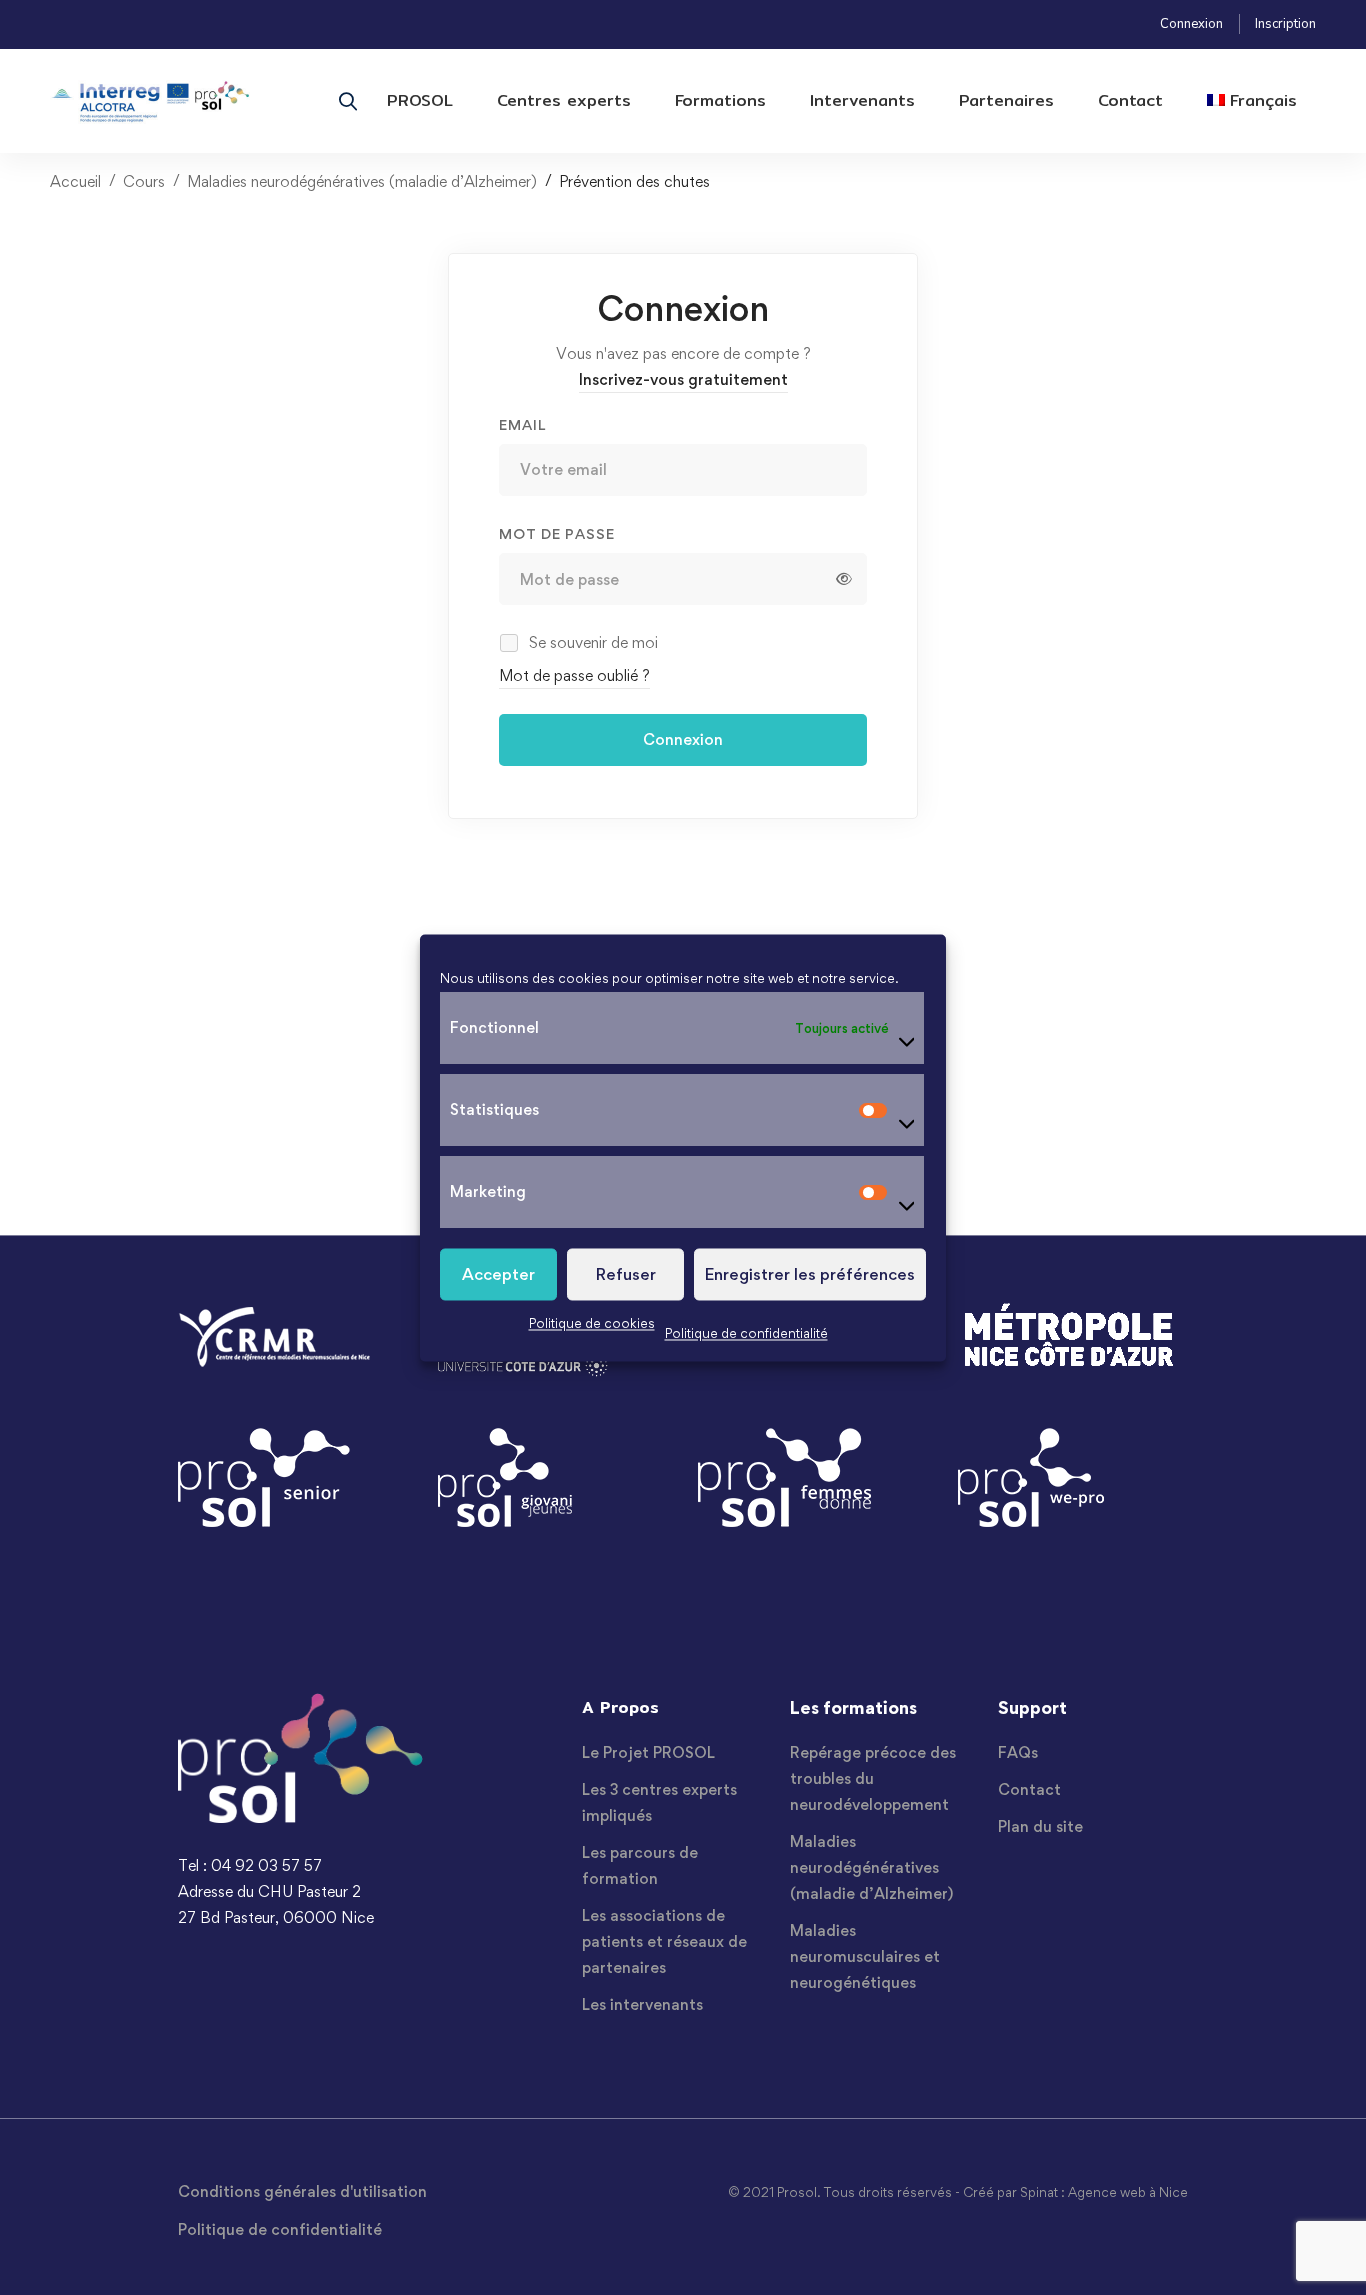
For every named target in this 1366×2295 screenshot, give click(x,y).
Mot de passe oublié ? (574, 675)
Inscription (1285, 24)
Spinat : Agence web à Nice (1104, 2192)
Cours (144, 181)
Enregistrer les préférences (810, 1274)
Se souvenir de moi (591, 642)
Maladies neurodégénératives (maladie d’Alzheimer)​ (362, 181)
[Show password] (844, 579)
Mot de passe (557, 533)
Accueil (75, 181)
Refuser (626, 1274)
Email (522, 424)
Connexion (1191, 24)
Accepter (498, 1274)
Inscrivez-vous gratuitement (683, 379)
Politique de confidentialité (746, 1333)
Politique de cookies (592, 1323)
